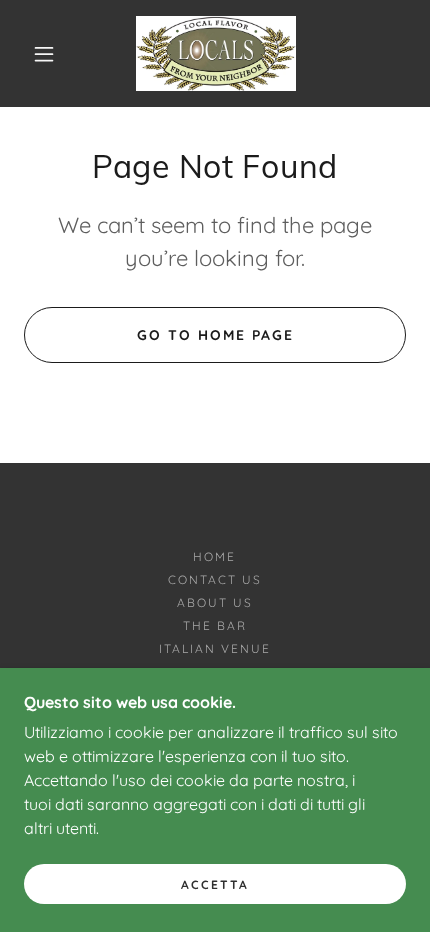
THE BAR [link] (215, 625)
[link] (215, 53)
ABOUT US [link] (215, 602)
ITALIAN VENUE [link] (215, 648)
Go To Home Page (215, 335)
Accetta (215, 884)
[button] (44, 54)
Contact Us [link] (215, 579)
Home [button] (214, 556)
